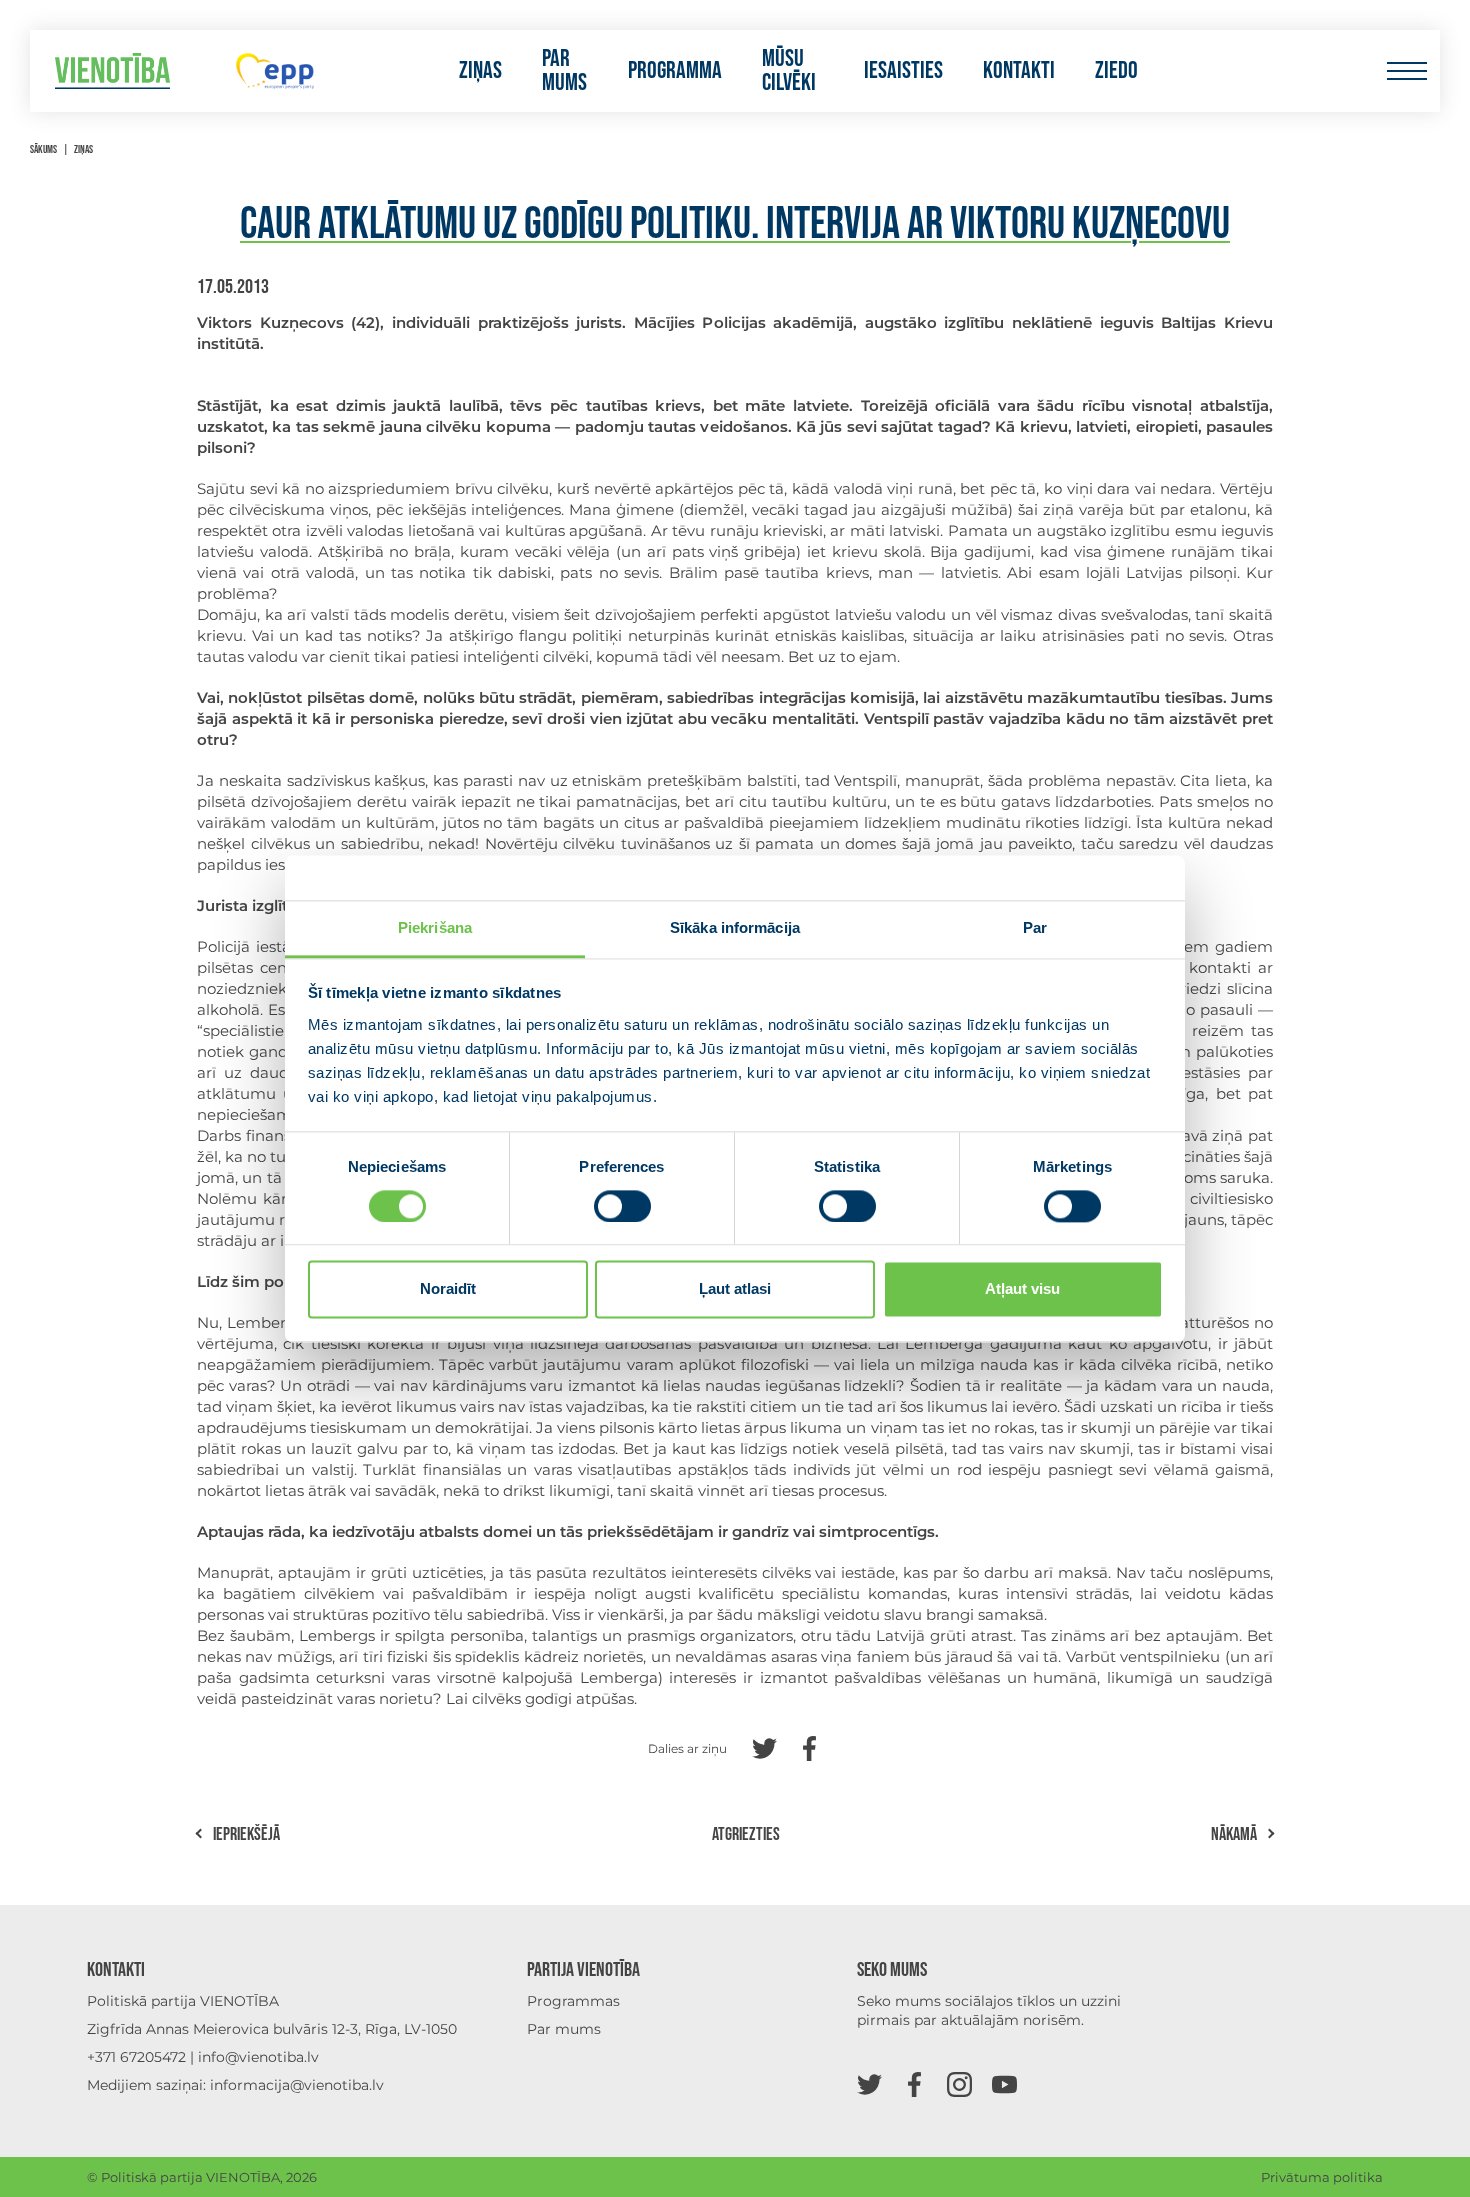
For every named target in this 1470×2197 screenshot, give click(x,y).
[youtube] (1004, 2083)
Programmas (573, 2001)
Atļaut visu (1022, 1289)
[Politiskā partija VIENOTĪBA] (112, 71)
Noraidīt (448, 1289)
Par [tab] (1035, 927)
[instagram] (959, 2083)
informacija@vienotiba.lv (297, 2085)
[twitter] (869, 2083)
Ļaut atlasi (735, 1289)
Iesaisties (903, 71)
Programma (675, 71)
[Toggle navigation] (1406, 71)
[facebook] (914, 2083)
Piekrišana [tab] (435, 927)
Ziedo (1116, 71)
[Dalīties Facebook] (809, 1746)
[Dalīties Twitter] (764, 1746)
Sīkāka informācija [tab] (735, 927)
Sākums (43, 149)
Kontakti (1019, 71)
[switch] (622, 1206)
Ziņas (480, 71)
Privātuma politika (1322, 2177)
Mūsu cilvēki (789, 71)
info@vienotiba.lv (258, 2057)
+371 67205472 (136, 2057)
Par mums (564, 71)
